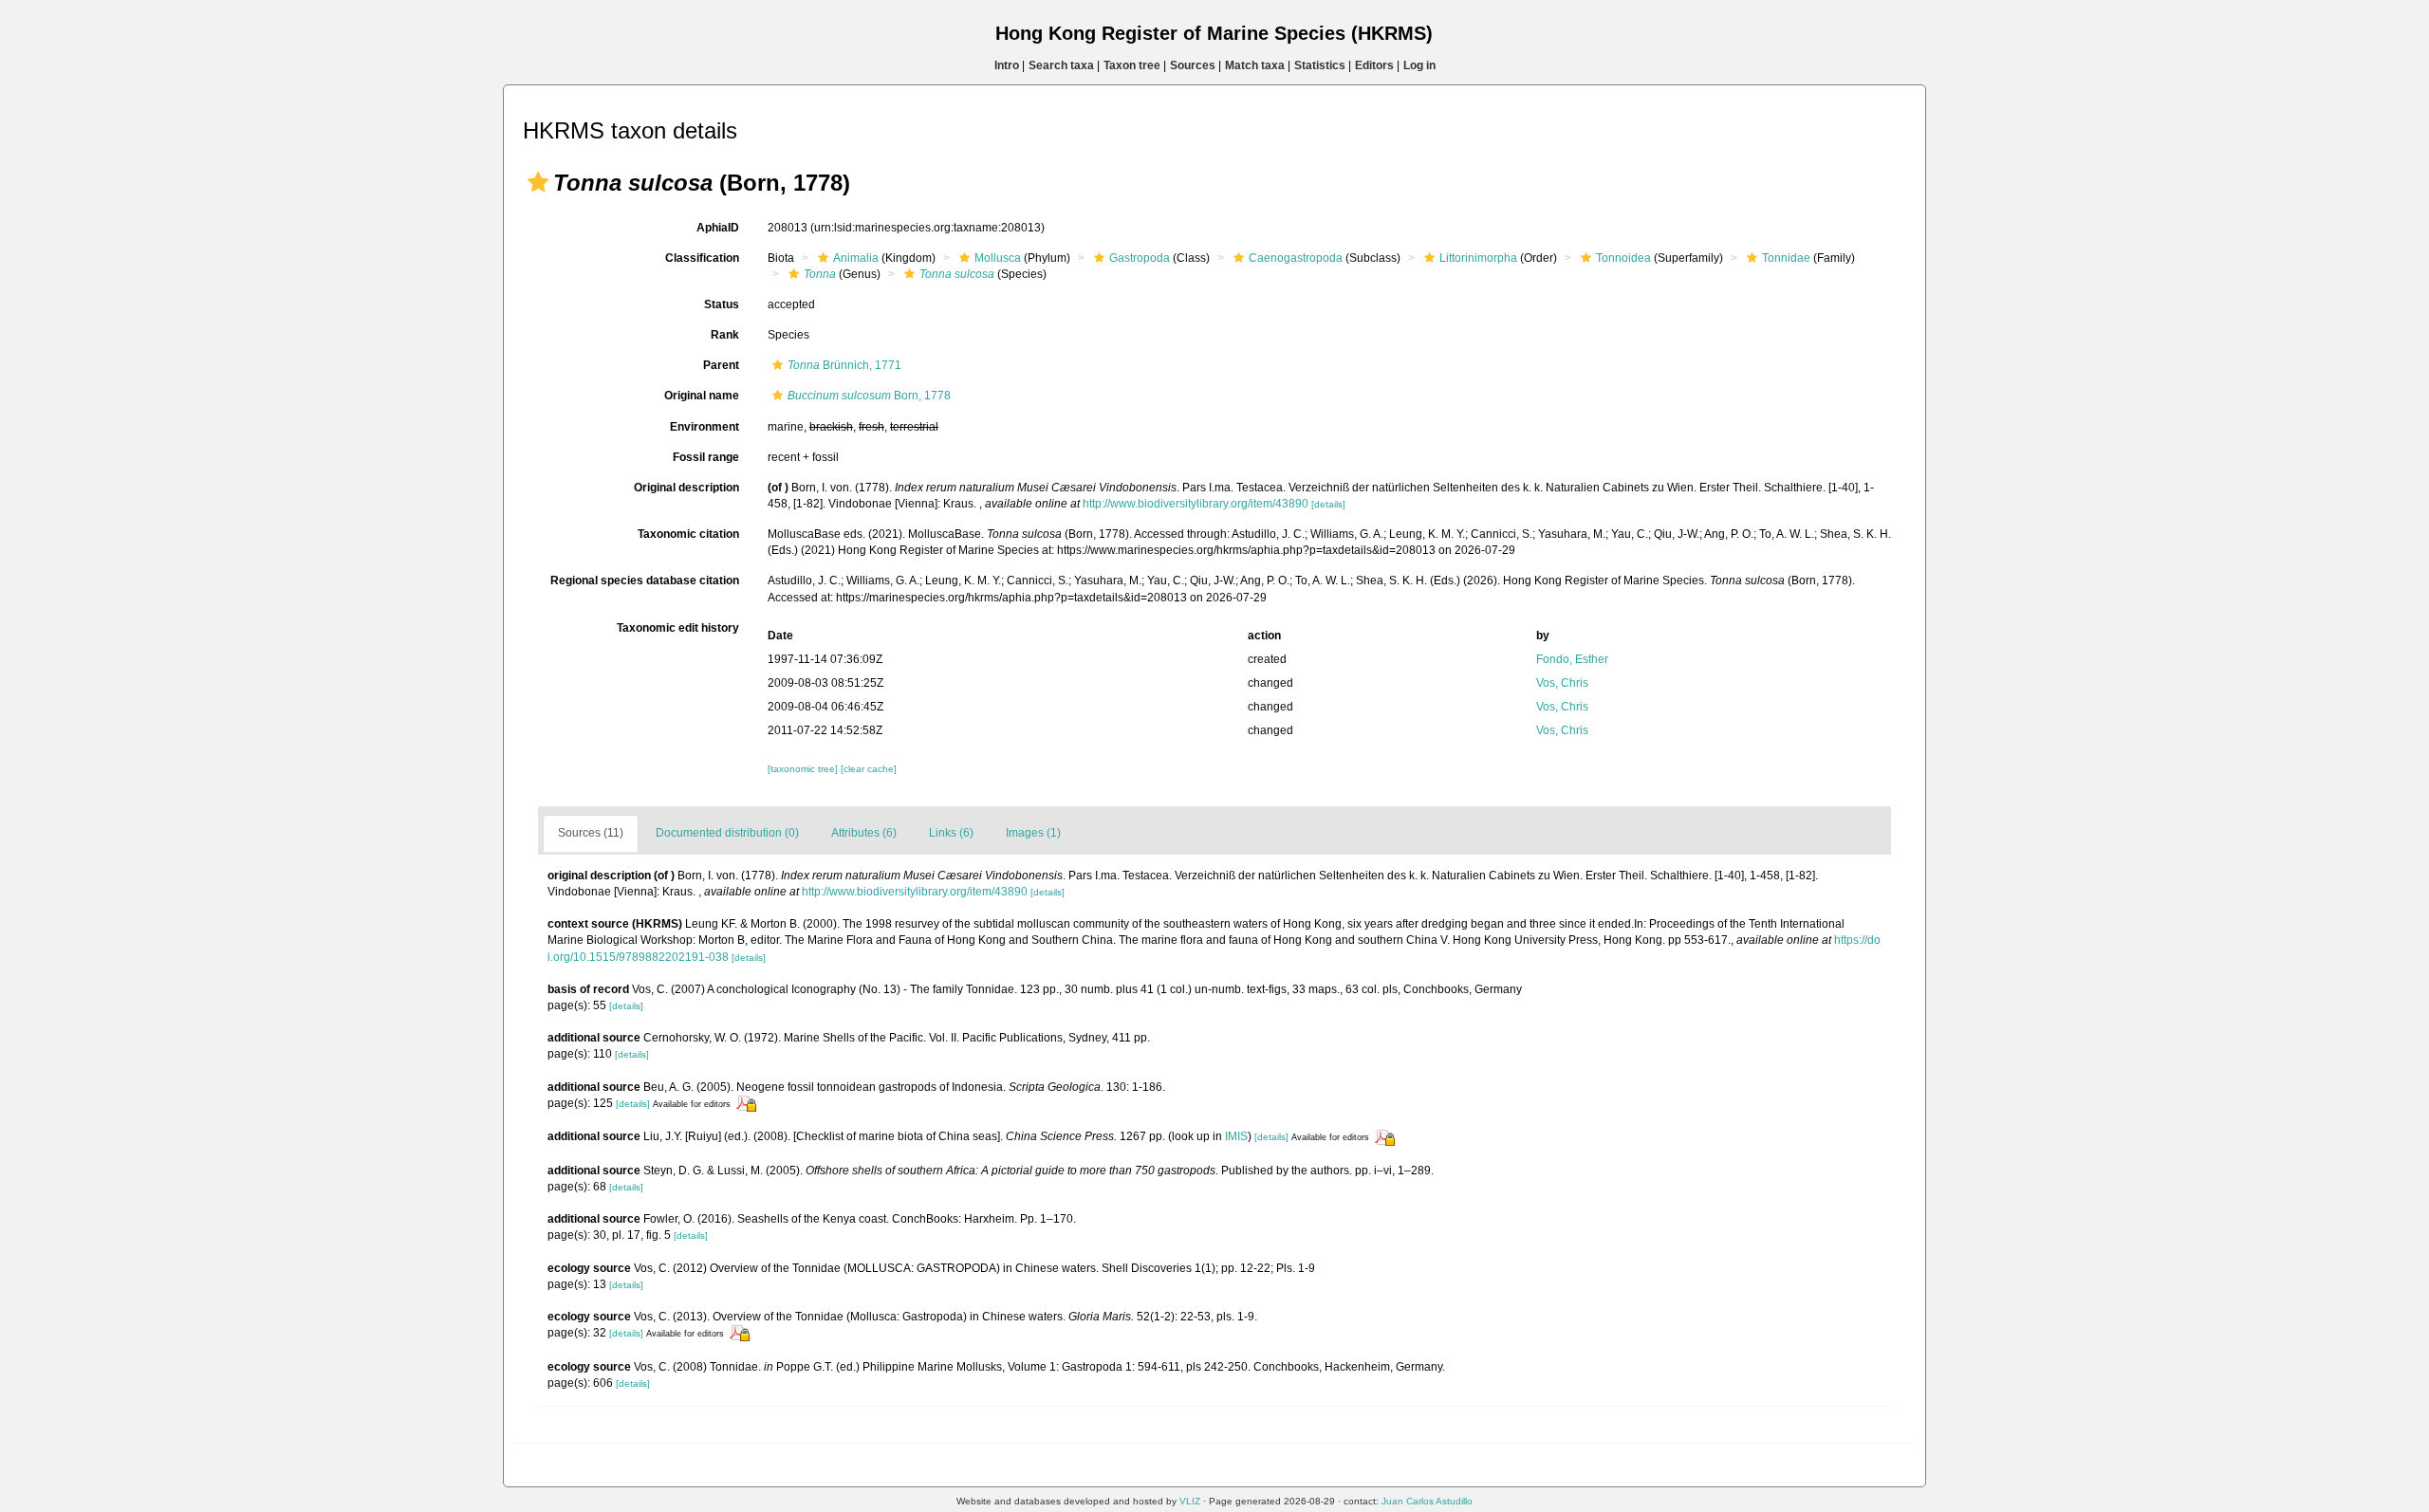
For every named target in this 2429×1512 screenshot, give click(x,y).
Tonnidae (1786, 258)
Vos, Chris (1562, 683)
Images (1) (1033, 833)
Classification (702, 258)
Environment (705, 427)
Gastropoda (1140, 258)
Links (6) (951, 833)
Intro (1007, 65)
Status (722, 304)
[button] (538, 182)
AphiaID (718, 228)
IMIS (1236, 1136)
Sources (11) (591, 833)
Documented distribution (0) (727, 833)
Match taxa (1255, 65)
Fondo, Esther (1572, 659)
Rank (725, 335)
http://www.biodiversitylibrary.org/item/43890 (1196, 504)
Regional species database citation (645, 581)
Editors (1374, 65)
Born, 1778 (869, 396)
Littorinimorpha (1478, 258)
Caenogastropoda (1296, 258)
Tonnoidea (1623, 258)
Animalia (856, 258)
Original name (702, 396)
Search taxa (1061, 65)
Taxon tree (1132, 65)
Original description (686, 488)
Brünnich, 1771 (844, 365)
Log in (1419, 65)
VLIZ (1190, 1501)
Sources (1193, 65)
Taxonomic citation (688, 534)
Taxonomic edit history (678, 628)
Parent (721, 365)
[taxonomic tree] (804, 769)
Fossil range (706, 457)
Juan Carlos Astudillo (1427, 1501)
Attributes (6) (864, 833)
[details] (1328, 504)
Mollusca (998, 258)
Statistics (1320, 65)
